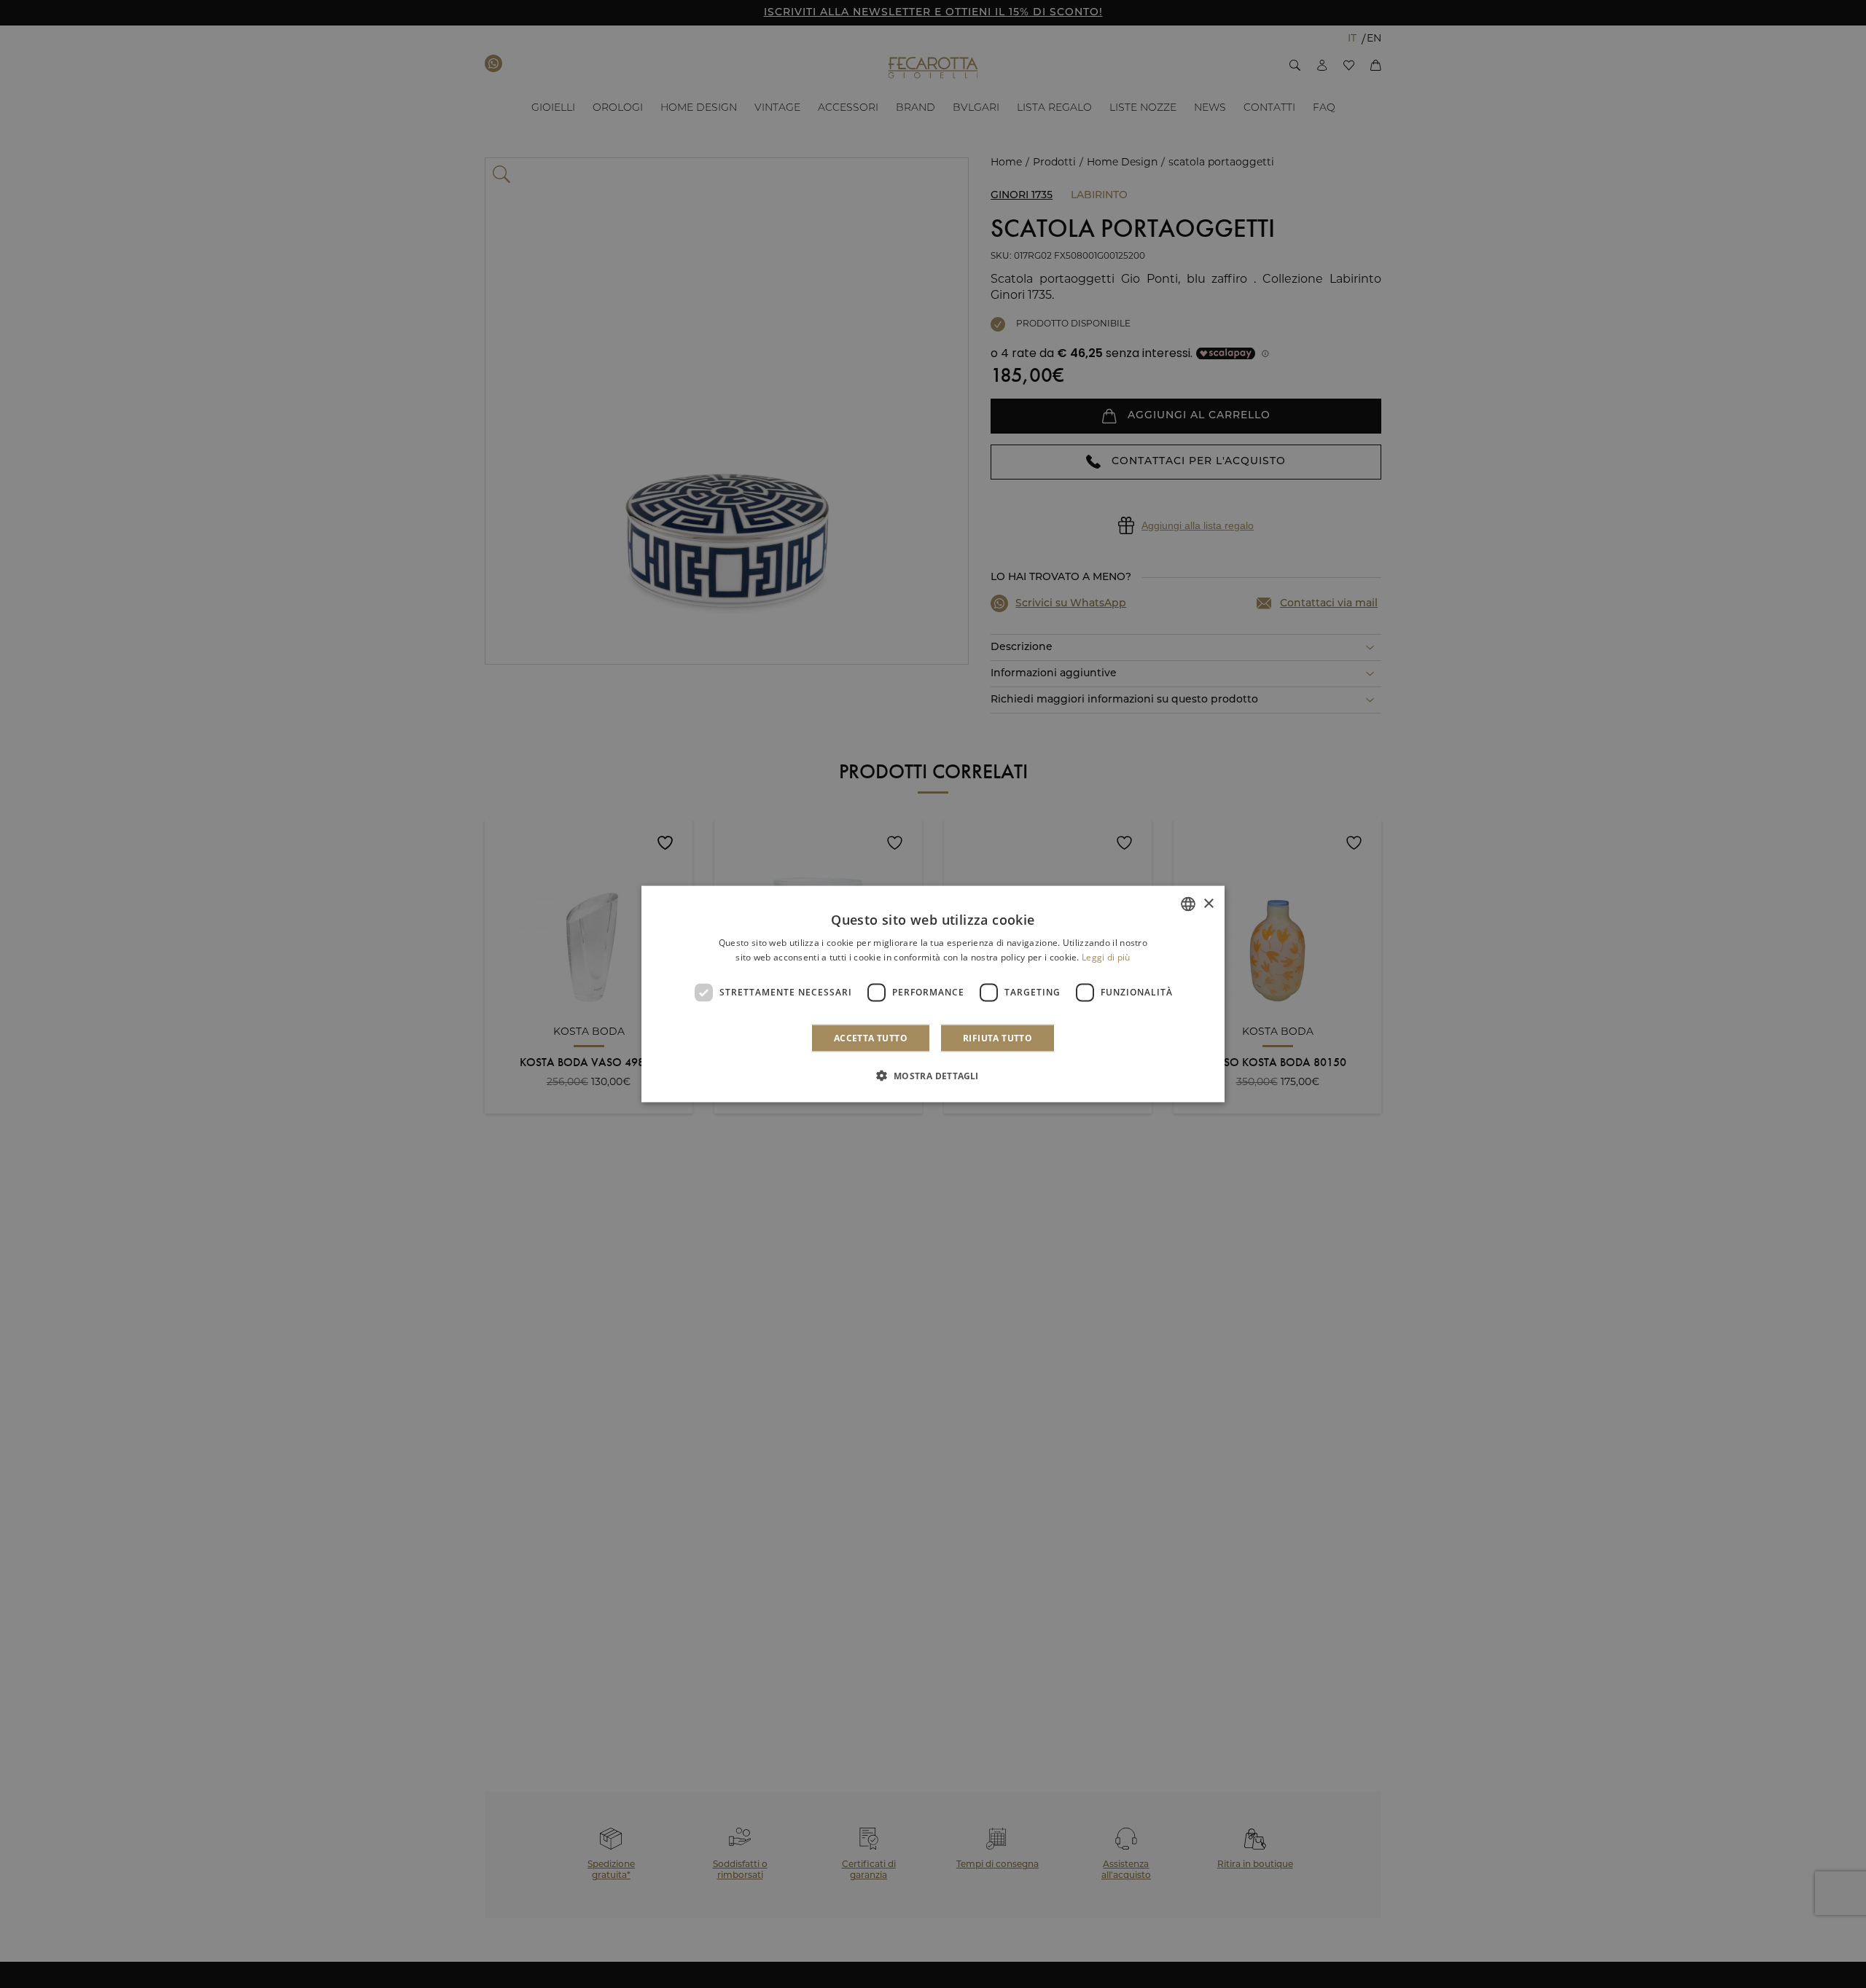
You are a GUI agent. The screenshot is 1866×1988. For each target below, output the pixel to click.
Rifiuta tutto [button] (998, 1037)
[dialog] (933, 994)
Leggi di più (1106, 957)
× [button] (1208, 903)
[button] (933, 1075)
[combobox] (1188, 904)
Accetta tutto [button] (871, 1037)
